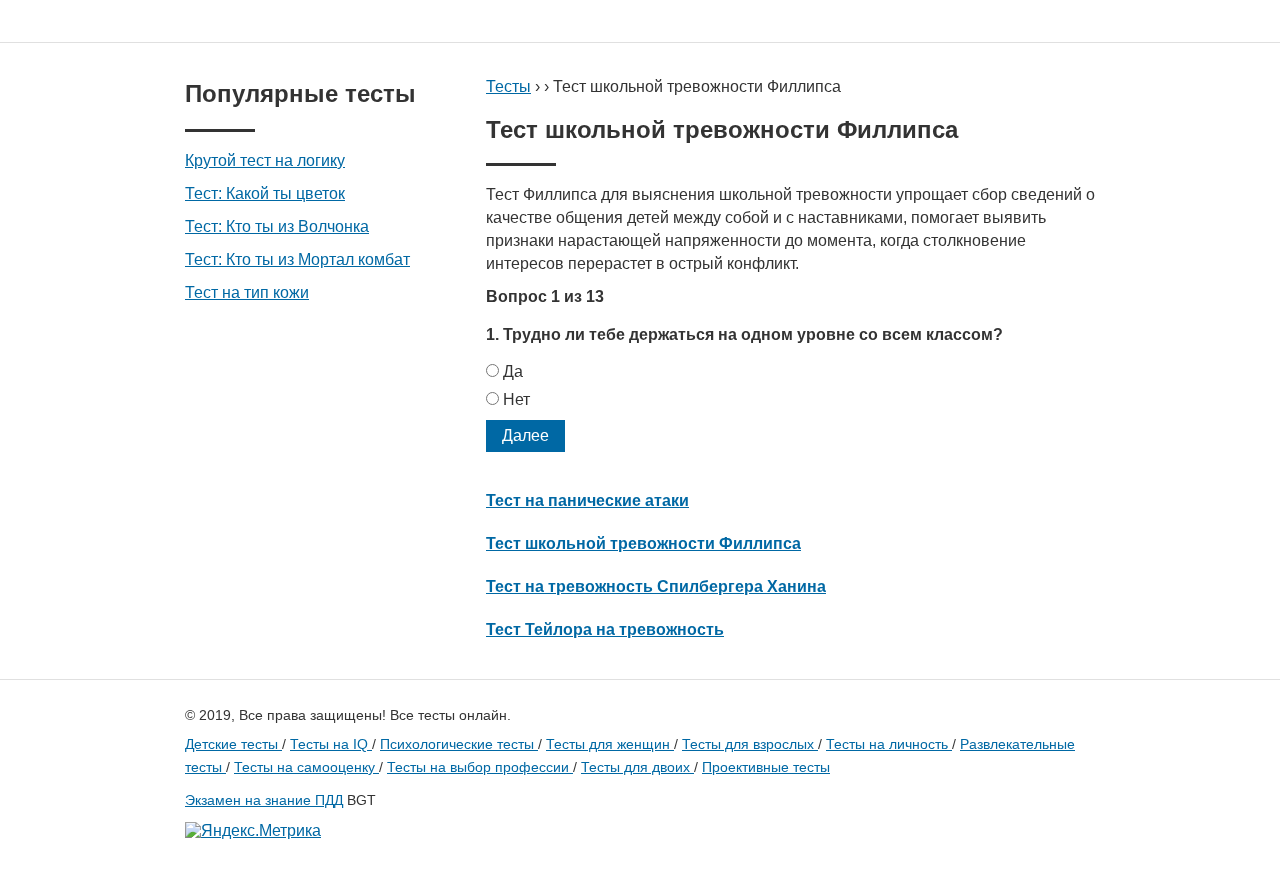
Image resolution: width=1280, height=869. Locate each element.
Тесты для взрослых (750, 744)
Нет (516, 399)
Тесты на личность (889, 744)
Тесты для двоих (637, 767)
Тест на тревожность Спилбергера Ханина (656, 586)
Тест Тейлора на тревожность (605, 629)
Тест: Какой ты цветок (265, 193)
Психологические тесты (459, 744)
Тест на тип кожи (247, 292)
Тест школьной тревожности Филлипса (643, 543)
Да (513, 371)
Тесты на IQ (331, 744)
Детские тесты (233, 744)
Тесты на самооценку (306, 767)
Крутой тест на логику (265, 160)
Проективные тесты (766, 767)
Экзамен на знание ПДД (264, 800)
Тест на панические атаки (587, 500)
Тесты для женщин (610, 744)
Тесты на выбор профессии (480, 767)
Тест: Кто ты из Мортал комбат (297, 259)
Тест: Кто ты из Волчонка (277, 226)
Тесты (508, 86)
